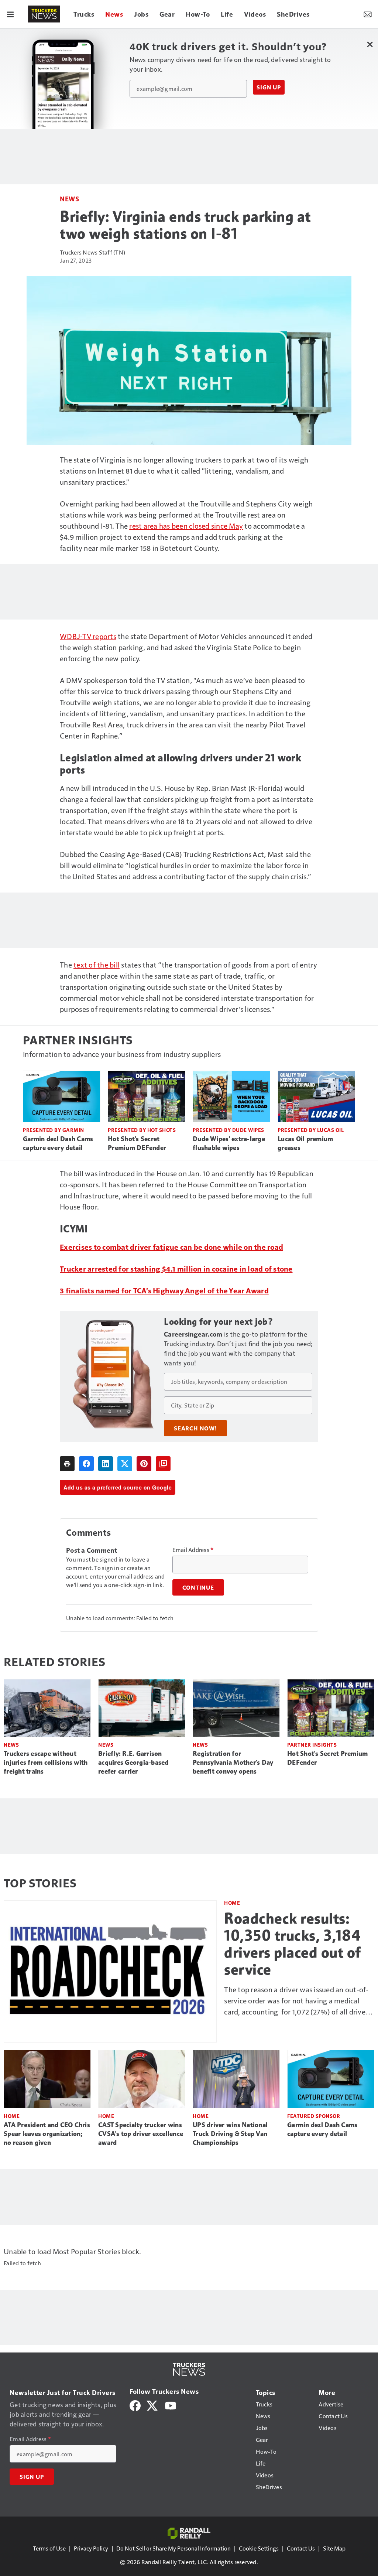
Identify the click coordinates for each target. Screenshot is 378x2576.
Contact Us (301, 2548)
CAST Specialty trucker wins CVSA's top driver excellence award (141, 2134)
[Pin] (144, 1464)
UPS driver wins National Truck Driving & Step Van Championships (230, 2134)
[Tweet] (125, 1464)
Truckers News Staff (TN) (92, 252)
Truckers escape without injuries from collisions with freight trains (46, 1763)
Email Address (193, 1550)
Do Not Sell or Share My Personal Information (173, 2548)
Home (232, 1903)
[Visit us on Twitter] (153, 2404)
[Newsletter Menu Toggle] (368, 14)
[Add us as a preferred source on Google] (163, 1464)
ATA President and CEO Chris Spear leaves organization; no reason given (47, 2134)
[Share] (86, 1464)
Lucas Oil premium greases (305, 1143)
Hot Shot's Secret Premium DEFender (137, 1143)
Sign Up (269, 87)
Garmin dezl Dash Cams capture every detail (58, 1143)
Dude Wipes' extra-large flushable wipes (229, 1143)
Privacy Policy (91, 2548)
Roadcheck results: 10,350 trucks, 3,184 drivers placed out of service (293, 1944)
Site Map (334, 2548)
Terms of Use (49, 2548)
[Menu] (10, 14)
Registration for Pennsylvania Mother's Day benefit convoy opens (233, 1763)
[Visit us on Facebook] (135, 2404)
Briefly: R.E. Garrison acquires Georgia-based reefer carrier (133, 1763)
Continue (198, 1587)
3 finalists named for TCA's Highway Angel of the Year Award (164, 1290)
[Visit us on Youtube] (171, 2404)
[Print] (67, 1464)
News (69, 199)
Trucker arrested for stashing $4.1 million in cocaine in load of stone (176, 1269)
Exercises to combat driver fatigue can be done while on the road (171, 1247)
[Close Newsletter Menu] (370, 44)
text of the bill (97, 965)
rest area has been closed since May (186, 526)
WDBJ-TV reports (88, 636)
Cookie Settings (259, 2548)
